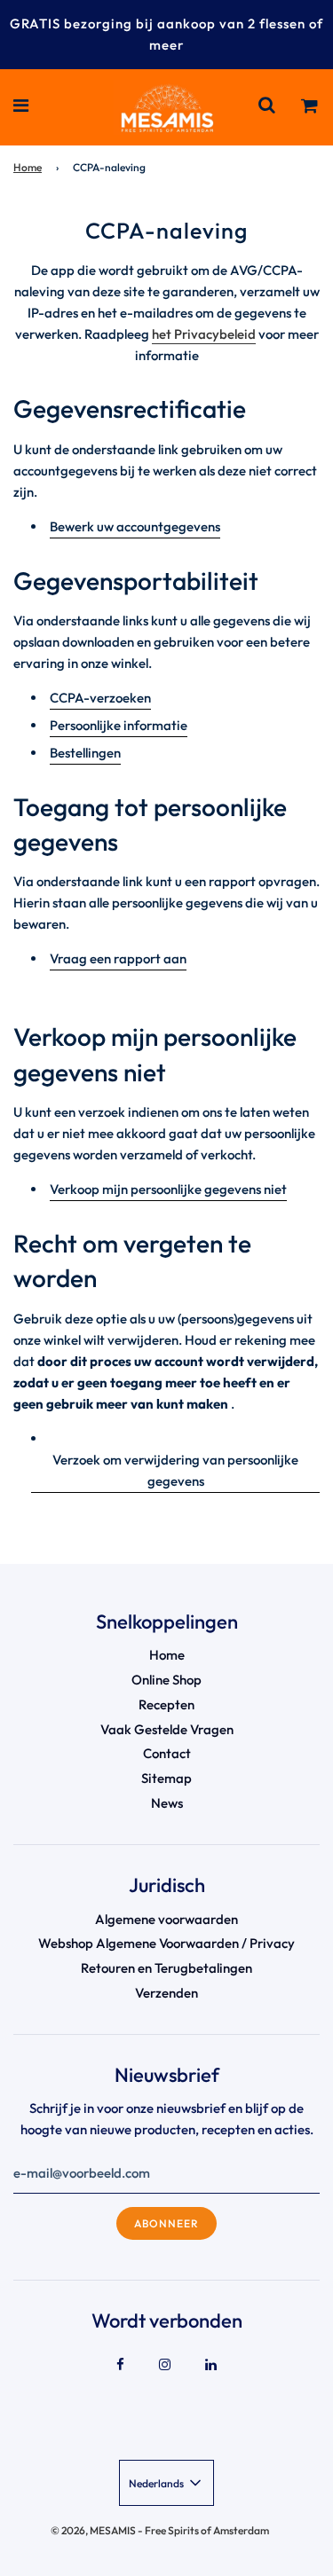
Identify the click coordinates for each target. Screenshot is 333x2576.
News (167, 1803)
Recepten (166, 1704)
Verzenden (166, 1993)
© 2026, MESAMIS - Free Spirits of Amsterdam (160, 2530)
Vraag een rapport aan (118, 958)
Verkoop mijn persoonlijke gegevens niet (168, 1189)
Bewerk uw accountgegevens (135, 526)
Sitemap (166, 1778)
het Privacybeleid (204, 334)
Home (28, 167)
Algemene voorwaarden (166, 1919)
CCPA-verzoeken (100, 698)
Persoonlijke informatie (119, 725)
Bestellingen (85, 753)
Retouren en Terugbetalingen (166, 1968)
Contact (167, 1753)
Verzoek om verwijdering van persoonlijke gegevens (175, 1470)
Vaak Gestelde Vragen (167, 1729)
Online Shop (166, 1680)
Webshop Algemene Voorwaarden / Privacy (166, 1943)
